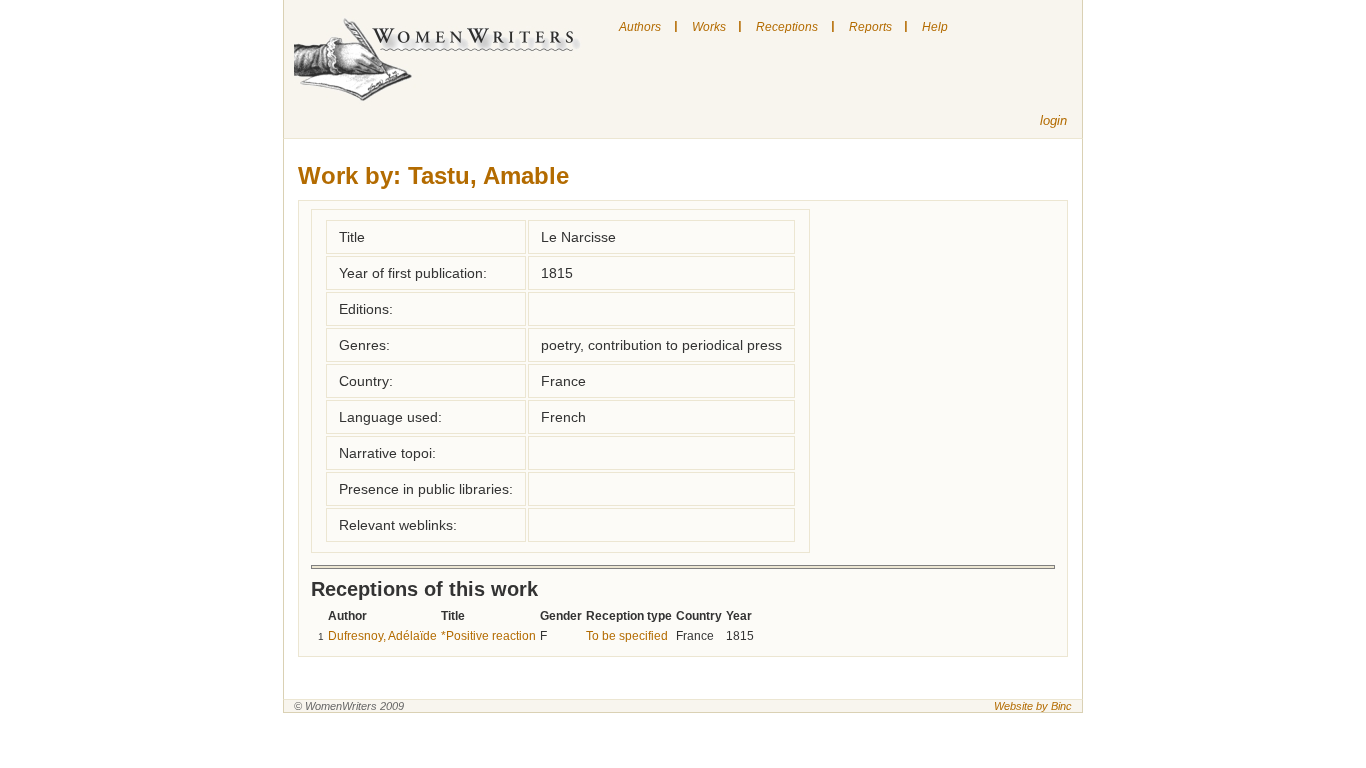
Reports (870, 27)
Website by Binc (1033, 706)
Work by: (349, 175)
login (1053, 120)
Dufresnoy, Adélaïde (382, 636)
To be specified (627, 636)
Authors (640, 27)
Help (935, 27)
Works (709, 27)
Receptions (787, 27)
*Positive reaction (488, 636)
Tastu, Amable (488, 175)
